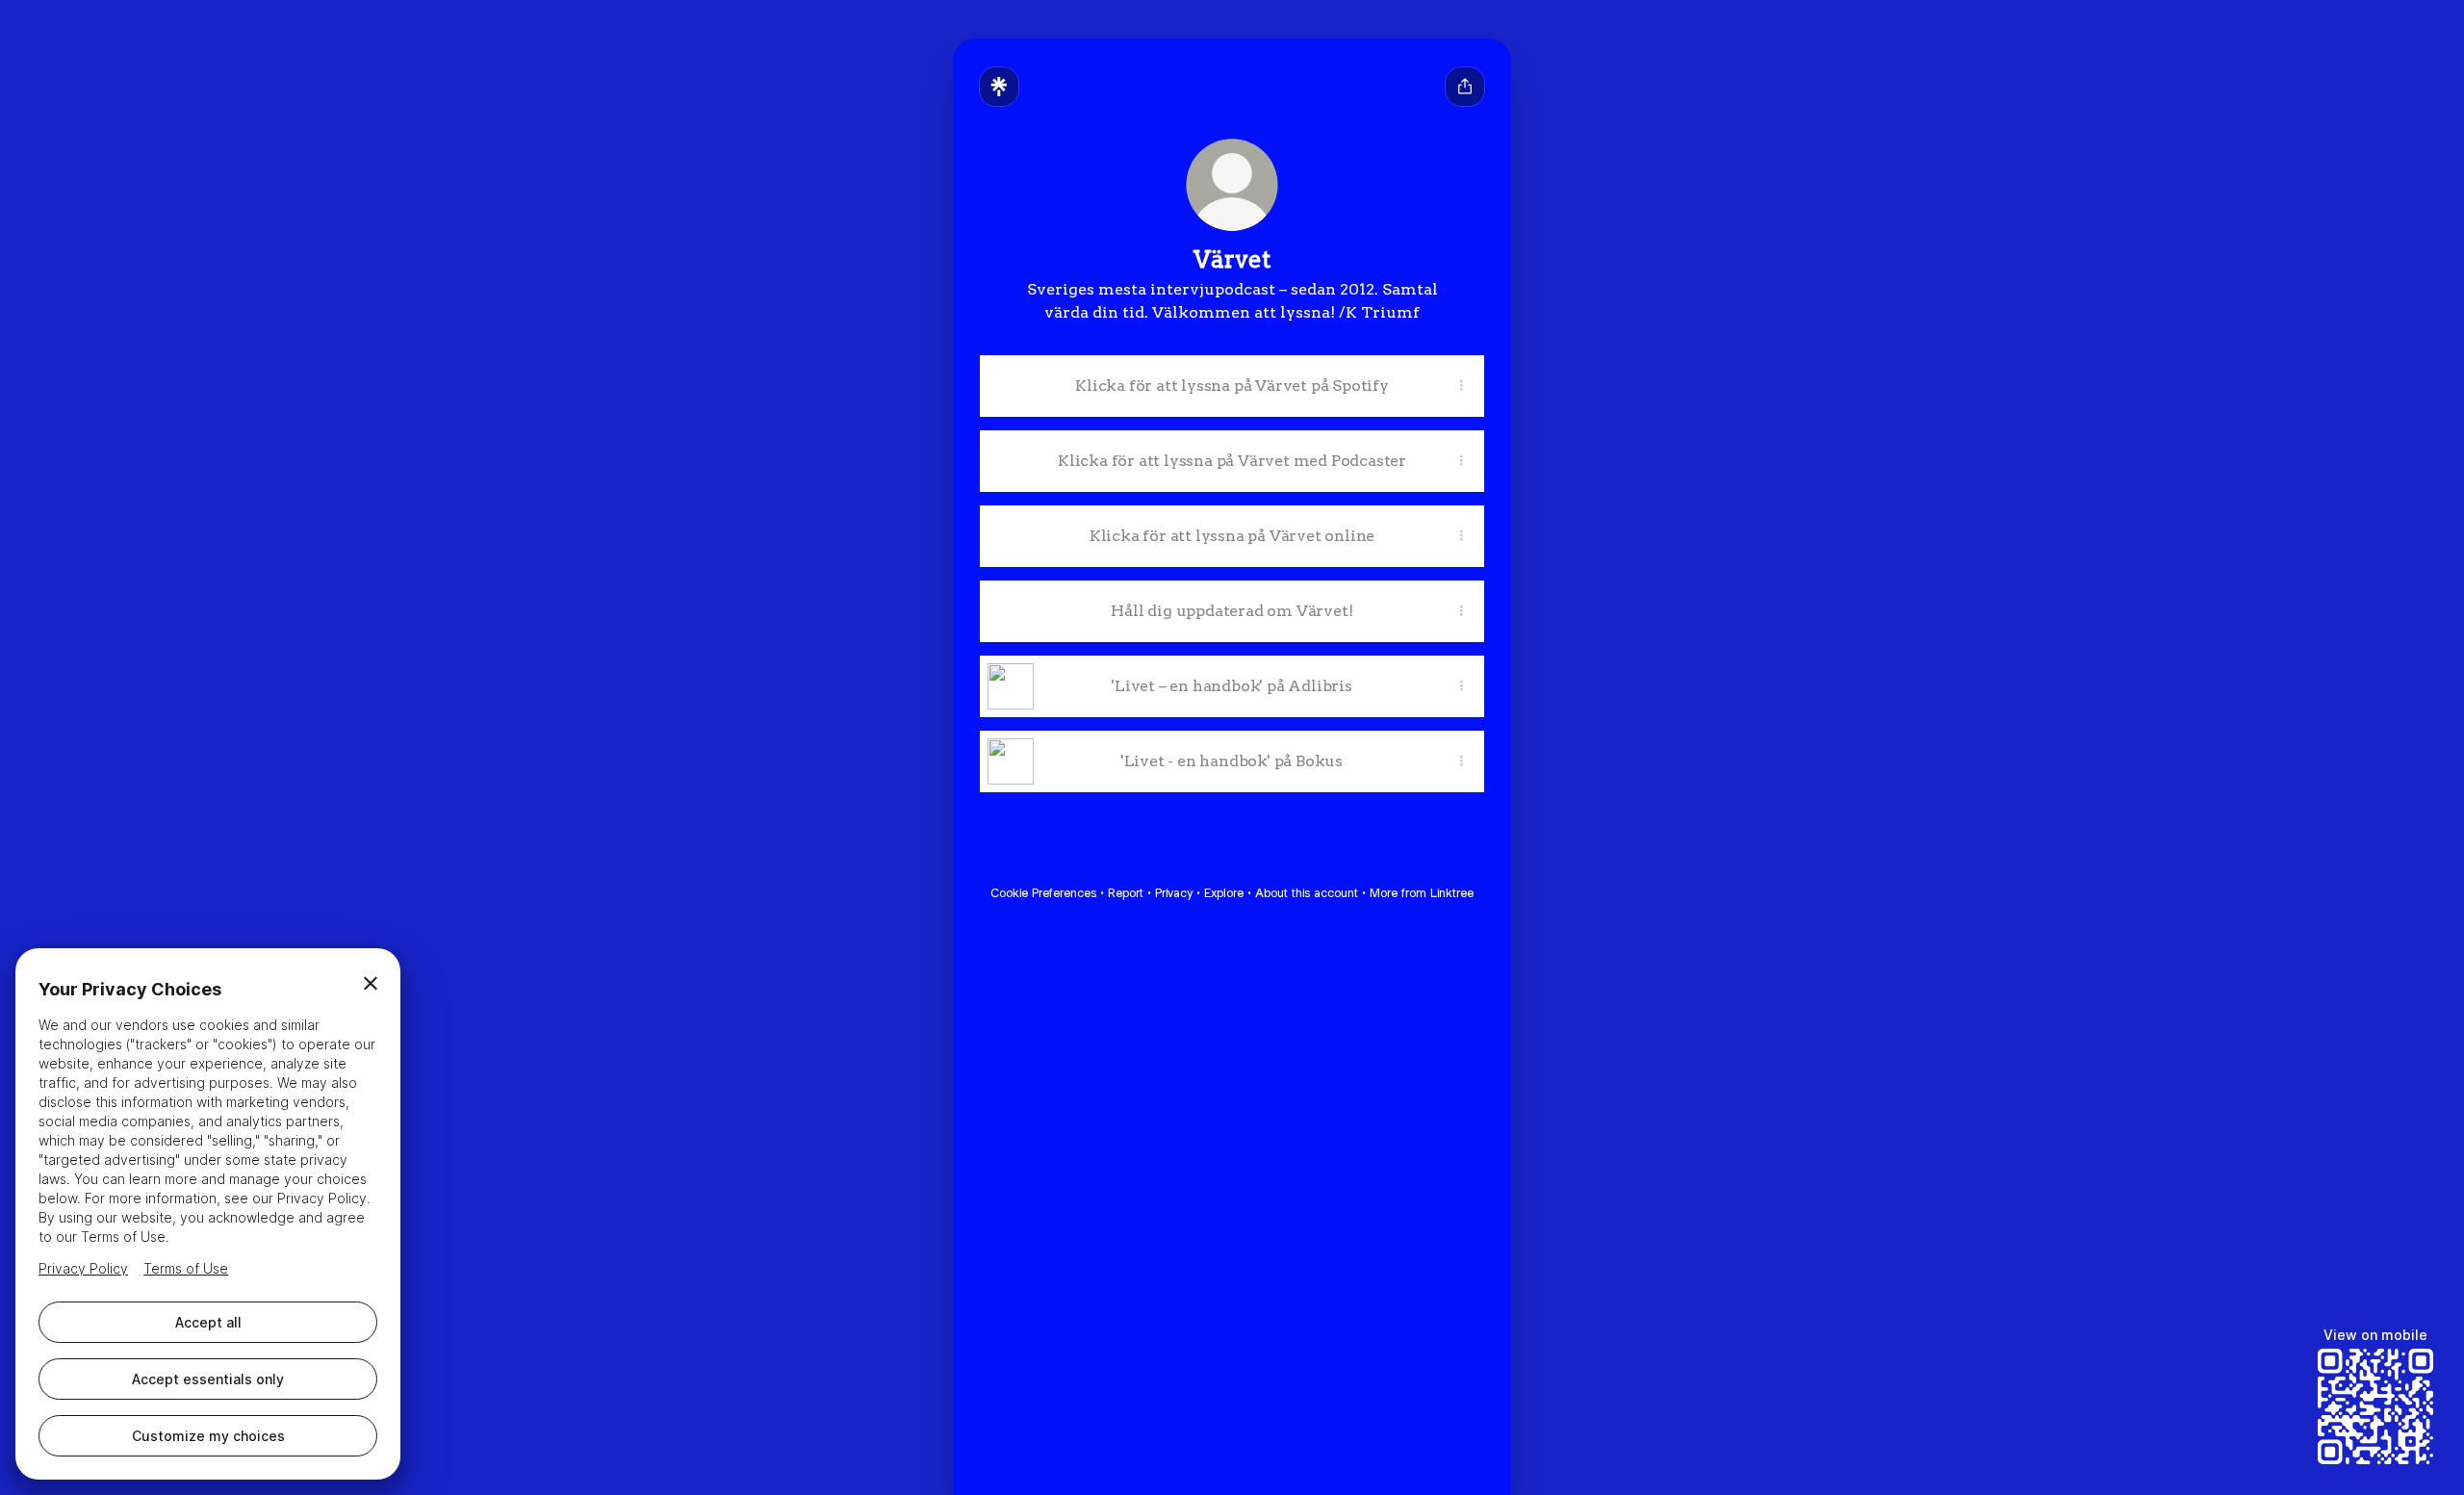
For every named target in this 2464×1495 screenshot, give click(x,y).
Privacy (1174, 893)
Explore (1224, 893)
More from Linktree (1422, 893)
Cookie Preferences (1043, 893)
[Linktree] (999, 87)
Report (1126, 893)
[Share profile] (1465, 87)
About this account (1307, 893)
